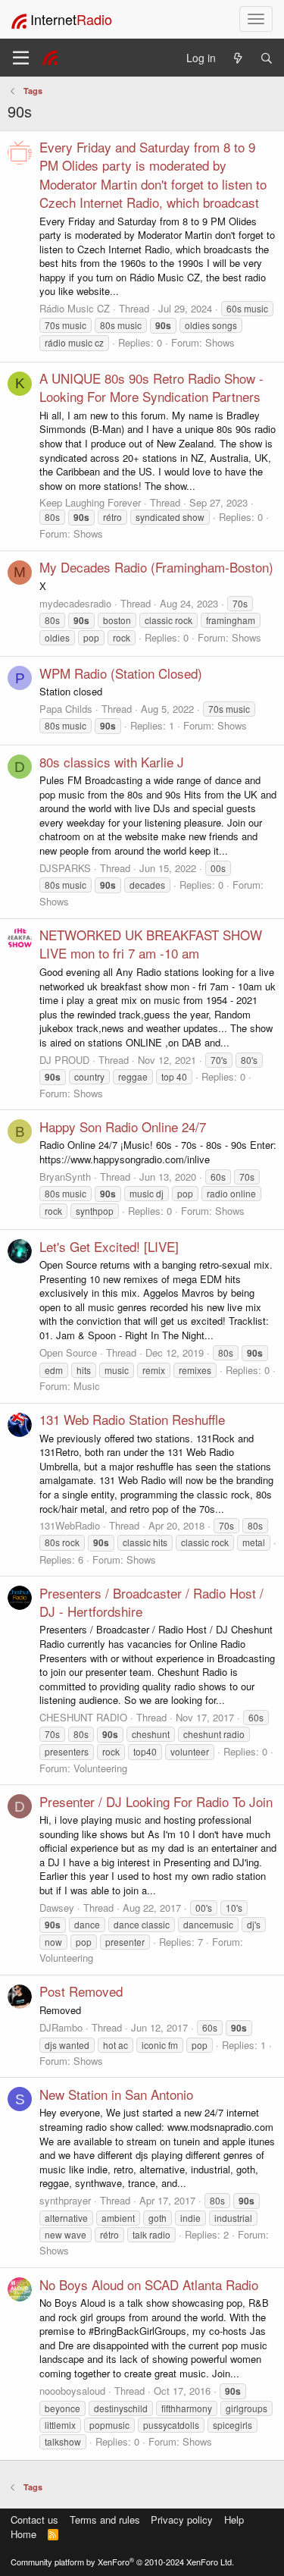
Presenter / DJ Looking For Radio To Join (156, 1801)
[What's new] (238, 58)
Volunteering (100, 1768)
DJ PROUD (64, 1060)
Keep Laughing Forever (90, 502)
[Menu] (21, 58)
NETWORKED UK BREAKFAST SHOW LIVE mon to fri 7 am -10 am (151, 944)
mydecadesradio (75, 603)
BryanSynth (65, 1177)
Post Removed (81, 1991)
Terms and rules (105, 2520)
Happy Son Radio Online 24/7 (123, 1126)
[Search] (267, 58)
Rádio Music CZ (75, 308)
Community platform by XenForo (122, 2562)
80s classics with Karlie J (112, 762)
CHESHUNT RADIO (83, 1717)
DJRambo (61, 2027)
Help (234, 2520)
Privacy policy (182, 2520)
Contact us (34, 2520)
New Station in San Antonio (116, 2094)
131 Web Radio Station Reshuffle (132, 1419)
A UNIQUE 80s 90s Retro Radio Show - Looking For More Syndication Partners (151, 387)
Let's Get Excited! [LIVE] (109, 1246)
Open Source (68, 1352)
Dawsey (57, 1908)
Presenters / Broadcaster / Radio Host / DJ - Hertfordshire (151, 1602)
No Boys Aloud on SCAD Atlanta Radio (149, 2284)
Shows (220, 342)
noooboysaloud (72, 2391)
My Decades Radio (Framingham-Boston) (156, 567)
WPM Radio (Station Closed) (121, 673)
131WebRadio (70, 1525)
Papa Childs (66, 709)
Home (23, 2534)
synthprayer (65, 2200)
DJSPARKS (65, 868)
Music (87, 1386)
